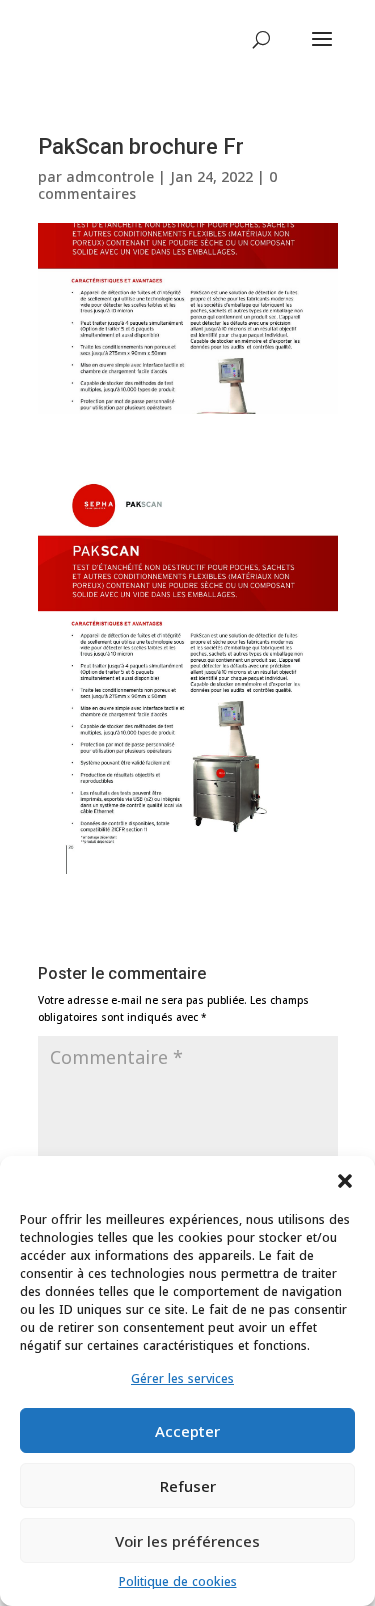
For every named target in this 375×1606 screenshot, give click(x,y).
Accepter (187, 1431)
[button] (345, 1181)
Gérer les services (182, 1378)
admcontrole (110, 176)
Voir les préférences (187, 1541)
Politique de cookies (178, 1581)
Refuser (188, 1486)
